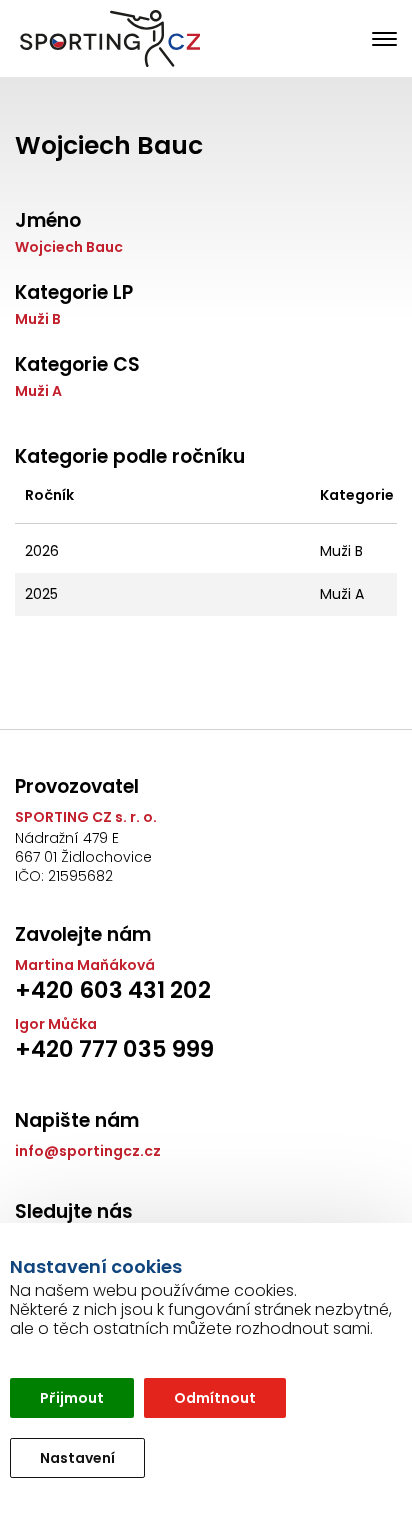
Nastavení (77, 1458)
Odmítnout (215, 1398)
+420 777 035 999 (114, 1049)
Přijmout (72, 1398)
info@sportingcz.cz (88, 1151)
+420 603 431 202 (113, 990)
